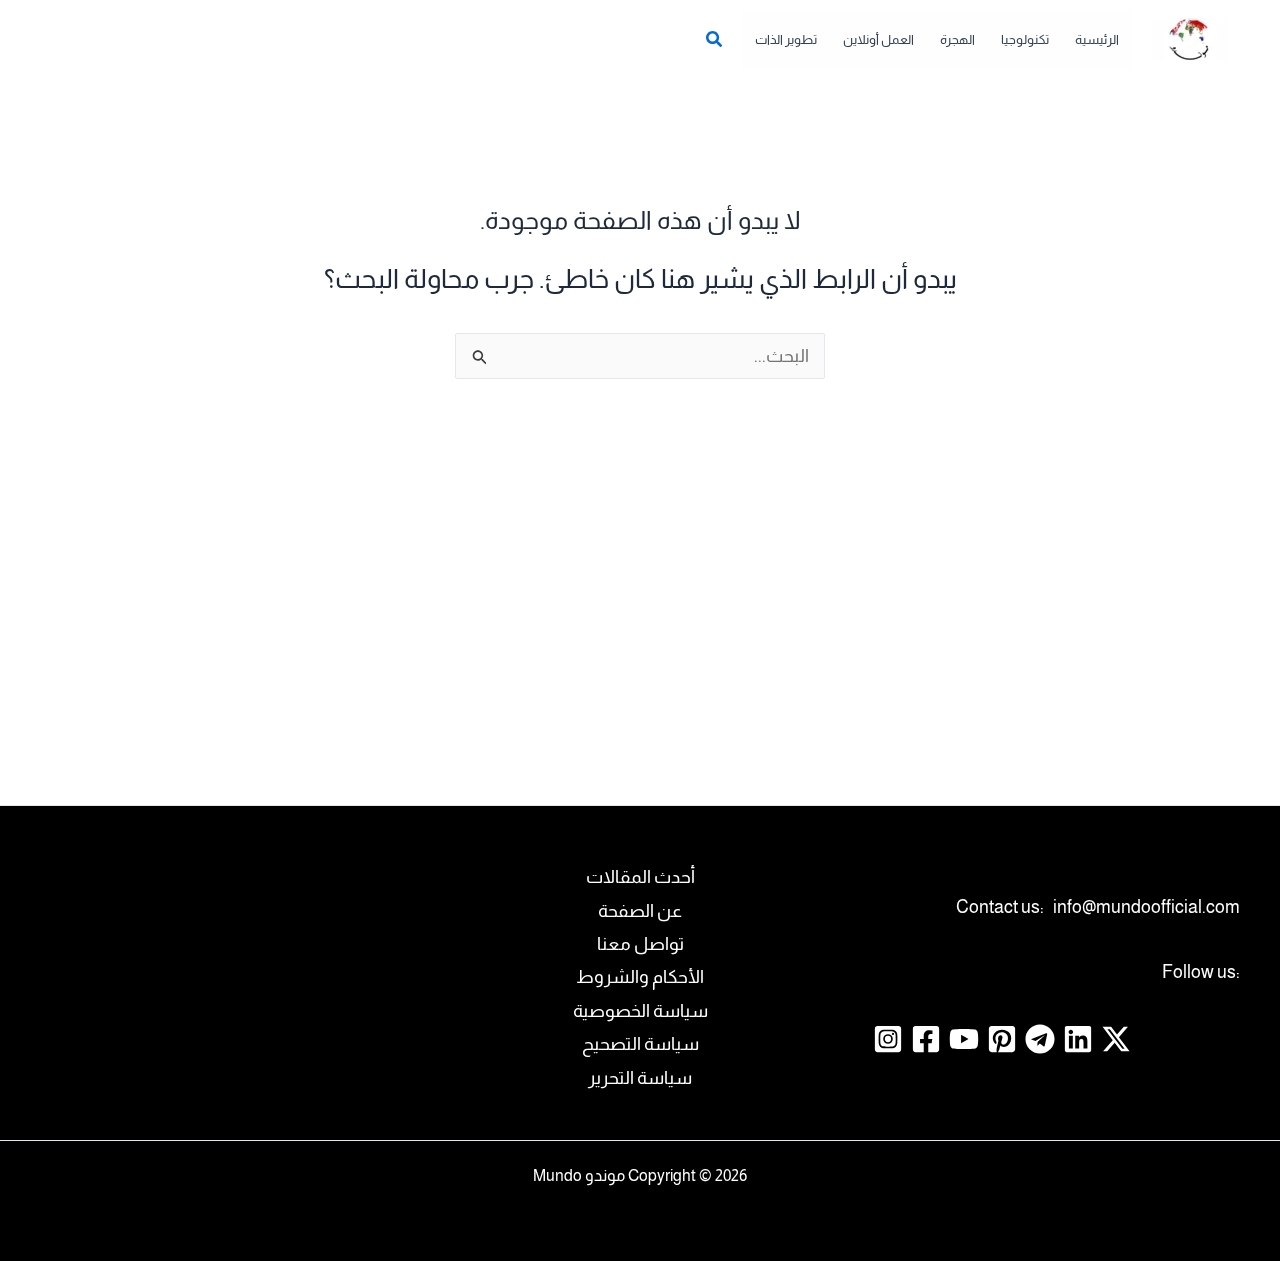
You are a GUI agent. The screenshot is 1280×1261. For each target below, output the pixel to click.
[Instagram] (888, 1039)
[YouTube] (964, 1039)
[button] (713, 42)
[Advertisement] (640, 583)
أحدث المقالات (640, 877)
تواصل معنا (640, 944)
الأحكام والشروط (640, 977)
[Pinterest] (1002, 1039)
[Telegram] (1040, 1039)
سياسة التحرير (640, 1078)
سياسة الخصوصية (640, 1011)
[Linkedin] (1078, 1039)
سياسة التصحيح (640, 1044)
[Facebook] (926, 1039)
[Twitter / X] (1116, 1039)
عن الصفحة (640, 911)
